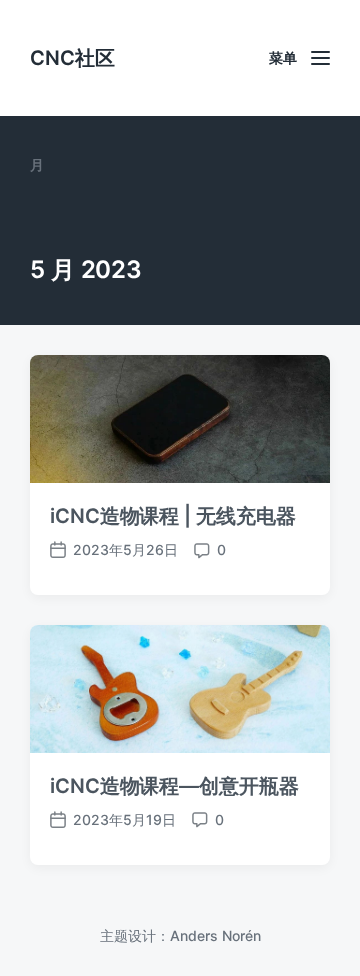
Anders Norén (215, 935)
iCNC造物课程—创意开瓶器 (174, 786)
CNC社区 (72, 58)
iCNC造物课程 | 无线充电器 (172, 516)
